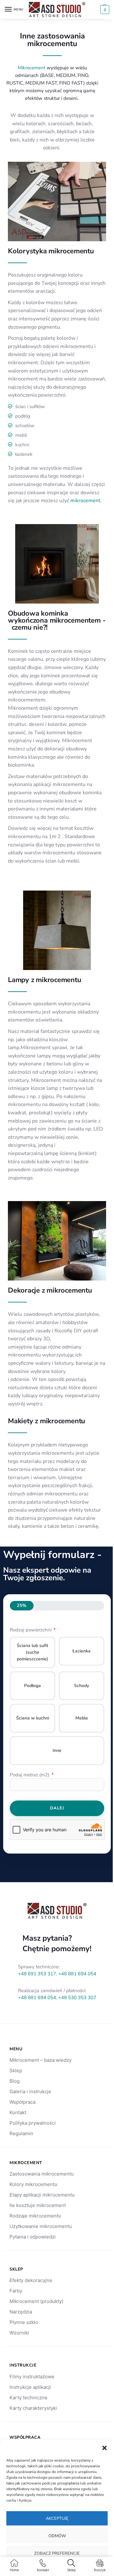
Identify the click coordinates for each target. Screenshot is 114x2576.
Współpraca (22, 2102)
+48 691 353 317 (37, 1974)
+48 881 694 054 (77, 1974)
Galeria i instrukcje (30, 2091)
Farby (16, 2291)
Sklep (16, 2070)
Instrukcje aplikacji (30, 2387)
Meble (82, 1718)
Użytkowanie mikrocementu (41, 2226)
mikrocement (85, 501)
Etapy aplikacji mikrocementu (42, 2195)
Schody (82, 1686)
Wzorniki (19, 2333)
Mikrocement (32, 68)
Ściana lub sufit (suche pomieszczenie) (32, 1652)
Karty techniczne (28, 2398)
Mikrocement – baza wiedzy (41, 2060)
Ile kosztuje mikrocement (38, 2205)
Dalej (57, 1808)
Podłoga (32, 1686)
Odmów (57, 2536)
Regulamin (21, 2133)
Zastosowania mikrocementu (42, 2174)
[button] (104, 2448)
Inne (57, 1750)
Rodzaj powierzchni (31, 1630)
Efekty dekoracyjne (31, 2280)
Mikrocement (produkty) (36, 2301)
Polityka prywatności (33, 2123)
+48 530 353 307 (77, 1998)
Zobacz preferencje (57, 2553)
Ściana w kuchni (33, 1718)
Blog (15, 2081)
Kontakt (18, 2112)
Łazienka (82, 1651)
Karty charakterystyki (33, 2408)
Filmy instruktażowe (32, 2377)
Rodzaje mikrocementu (35, 2216)
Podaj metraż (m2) (30, 1775)
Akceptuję (57, 2518)
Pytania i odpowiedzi (33, 2237)
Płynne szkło (24, 2322)
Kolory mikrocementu (33, 2184)
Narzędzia (21, 2312)
